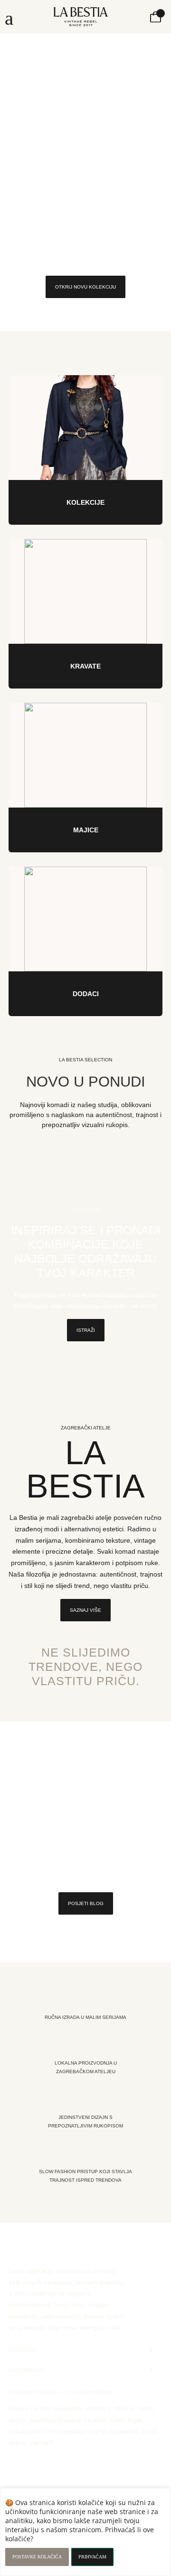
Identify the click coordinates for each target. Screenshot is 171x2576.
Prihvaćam (92, 2557)
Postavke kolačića (37, 2557)
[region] (85, 2532)
